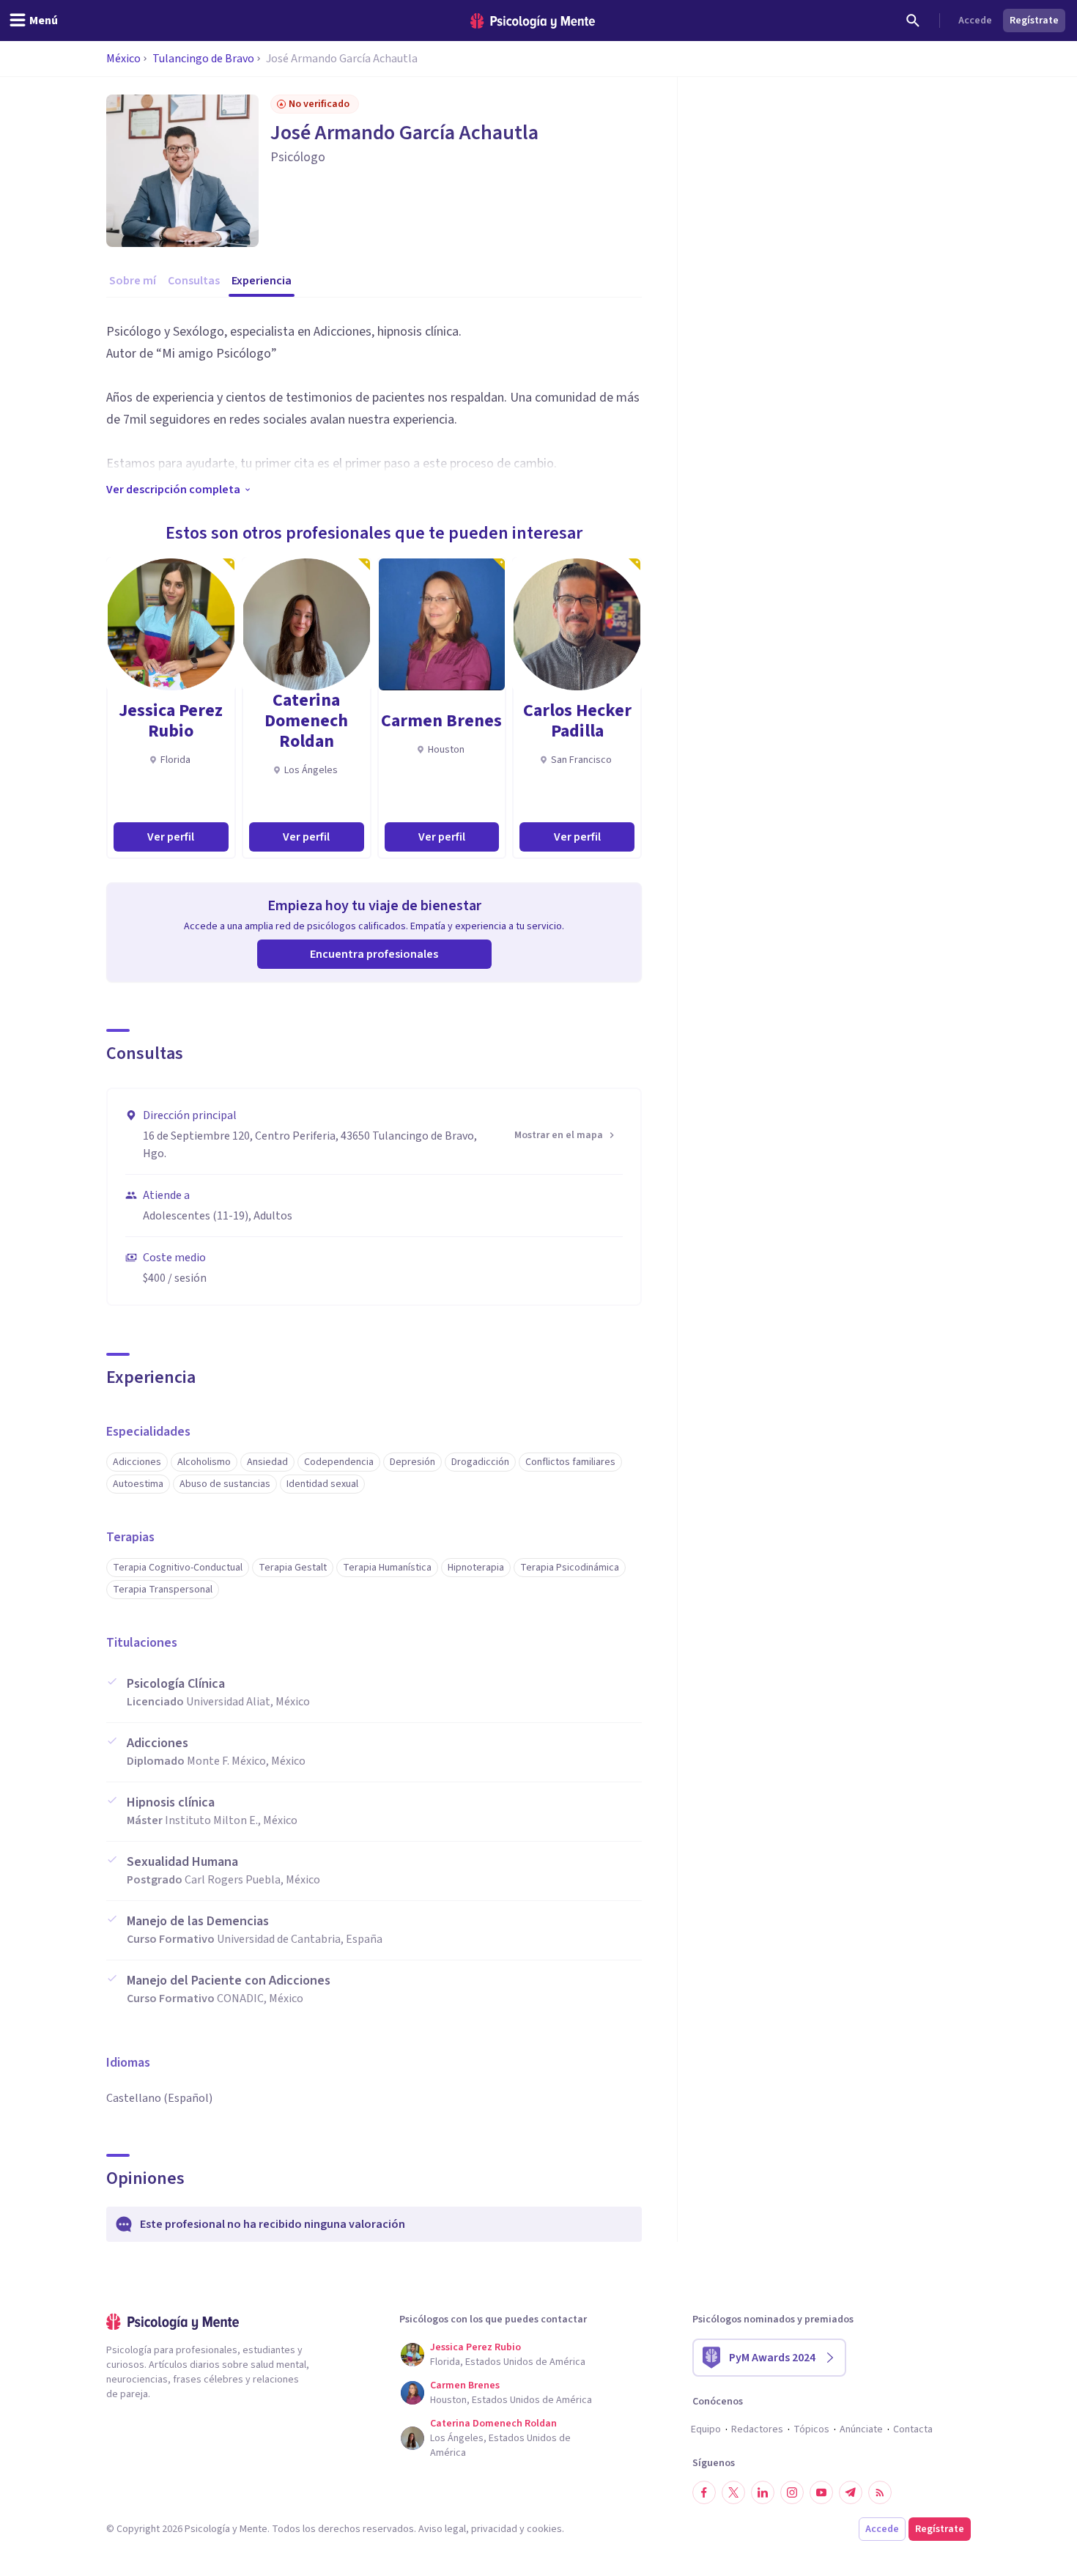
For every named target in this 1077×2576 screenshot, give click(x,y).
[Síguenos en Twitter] (733, 2492)
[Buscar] (913, 21)
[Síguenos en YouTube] (821, 2492)
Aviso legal (442, 2529)
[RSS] (880, 2492)
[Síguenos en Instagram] (792, 2492)
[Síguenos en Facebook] (704, 2492)
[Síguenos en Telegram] (851, 2492)
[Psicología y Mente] (533, 21)
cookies (544, 2529)
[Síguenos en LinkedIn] (763, 2492)
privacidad (494, 2529)
